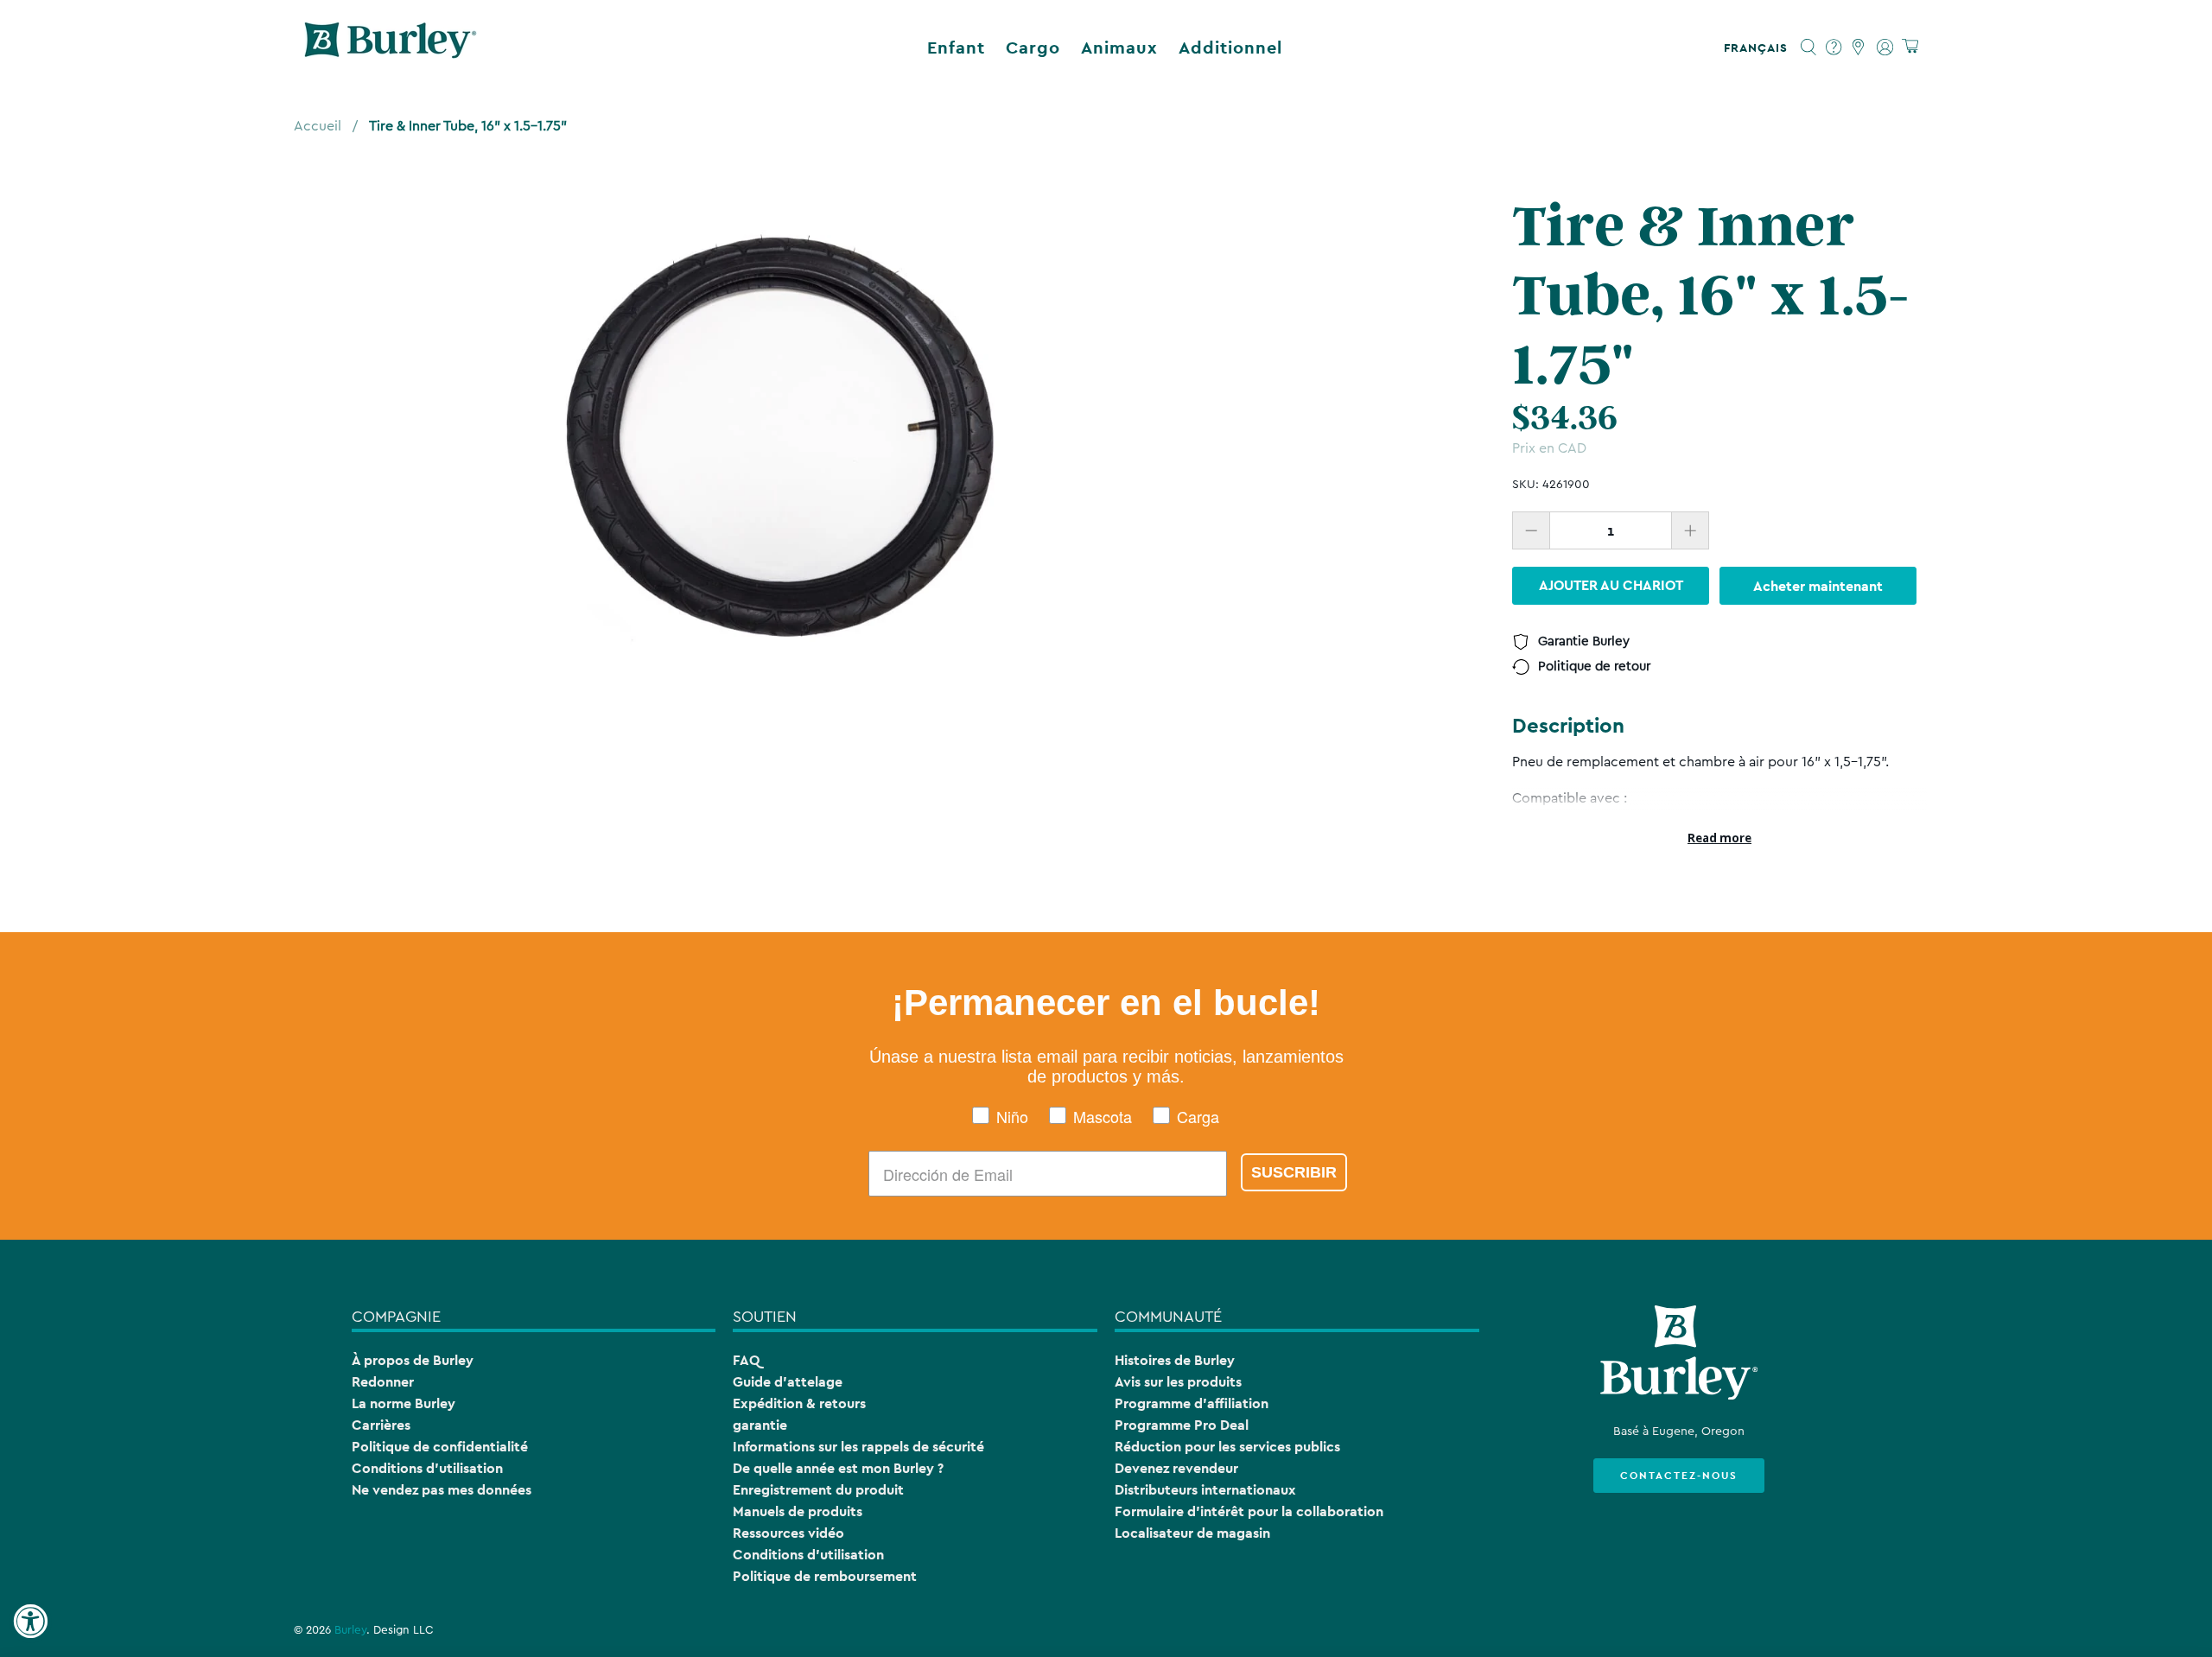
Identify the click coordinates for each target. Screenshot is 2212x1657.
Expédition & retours (799, 1403)
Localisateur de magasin (1192, 1533)
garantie (760, 1425)
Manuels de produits (798, 1511)
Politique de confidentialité (440, 1447)
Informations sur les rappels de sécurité (858, 1447)
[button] (1759, 48)
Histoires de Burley (1175, 1360)
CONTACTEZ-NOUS (1679, 1476)
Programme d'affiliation (1192, 1403)
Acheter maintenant (1818, 585)
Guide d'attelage (788, 1382)
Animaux (1119, 48)
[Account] (1885, 48)
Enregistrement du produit (818, 1490)
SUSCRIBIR (1294, 1172)
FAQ (746, 1360)
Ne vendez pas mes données (442, 1490)
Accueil (318, 126)
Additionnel (1230, 48)
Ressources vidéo (788, 1533)
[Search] (1809, 48)
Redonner (383, 1382)
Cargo (1033, 48)
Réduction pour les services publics (1227, 1447)
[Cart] (1910, 47)
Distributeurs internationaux (1205, 1490)
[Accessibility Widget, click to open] (30, 1622)
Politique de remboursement (825, 1576)
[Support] (1834, 48)
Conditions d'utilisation (427, 1468)
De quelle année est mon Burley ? (838, 1468)
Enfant (956, 48)
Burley (350, 1630)
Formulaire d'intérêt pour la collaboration (1249, 1511)
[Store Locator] (1859, 48)
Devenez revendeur (1176, 1468)
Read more (1719, 838)
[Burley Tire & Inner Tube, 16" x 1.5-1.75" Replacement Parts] (782, 436)
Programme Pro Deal (1182, 1425)
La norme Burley (404, 1403)
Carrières (381, 1425)
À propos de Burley (413, 1360)
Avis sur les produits (1178, 1382)
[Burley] (391, 48)
